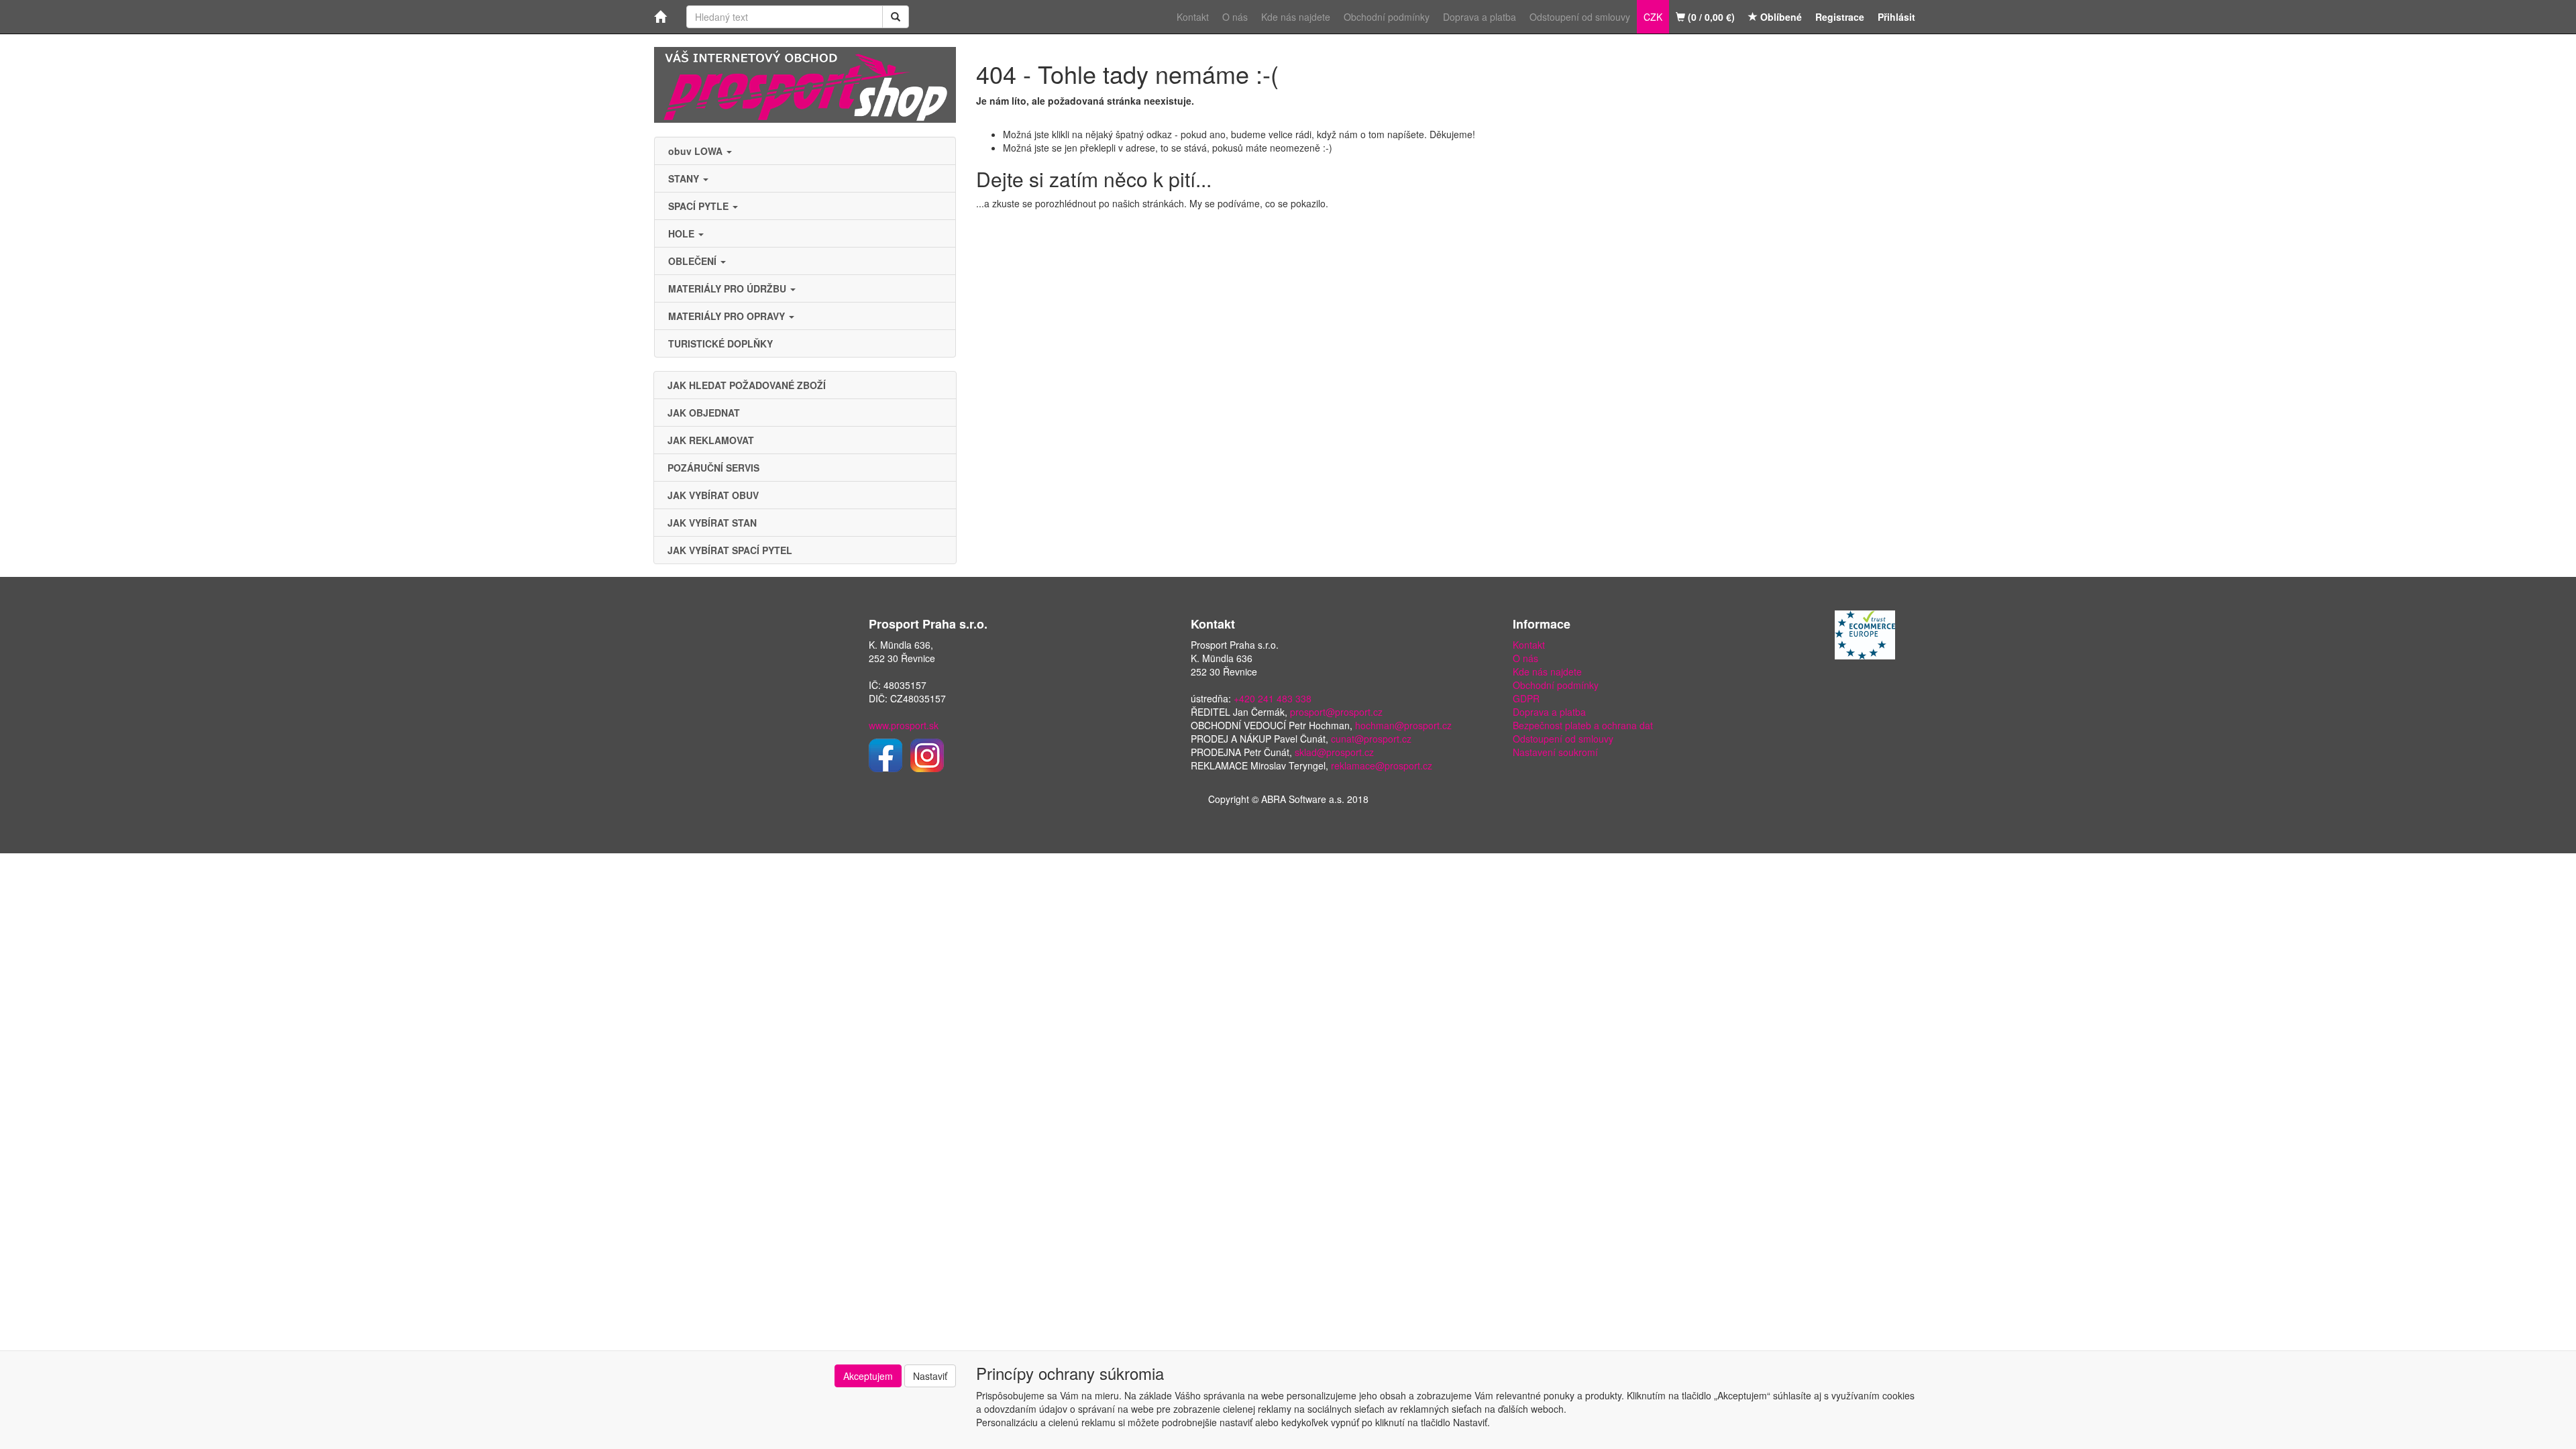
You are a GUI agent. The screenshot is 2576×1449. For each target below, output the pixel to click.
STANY (685, 178)
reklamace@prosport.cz (1382, 765)
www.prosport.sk (904, 725)
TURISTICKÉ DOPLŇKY (720, 343)
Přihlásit (1896, 17)
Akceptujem (868, 1376)
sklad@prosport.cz (1334, 752)
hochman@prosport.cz (1403, 725)
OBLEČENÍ (694, 261)
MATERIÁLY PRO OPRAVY (728, 316)
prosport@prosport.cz (1336, 712)
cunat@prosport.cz (1371, 739)
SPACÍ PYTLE (700, 206)
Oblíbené (1780, 17)
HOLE (683, 233)
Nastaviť (930, 1376)
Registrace (1840, 17)
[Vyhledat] (896, 17)
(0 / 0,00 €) (1710, 17)
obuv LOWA (697, 151)
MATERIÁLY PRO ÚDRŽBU (729, 288)
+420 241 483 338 (1273, 698)
